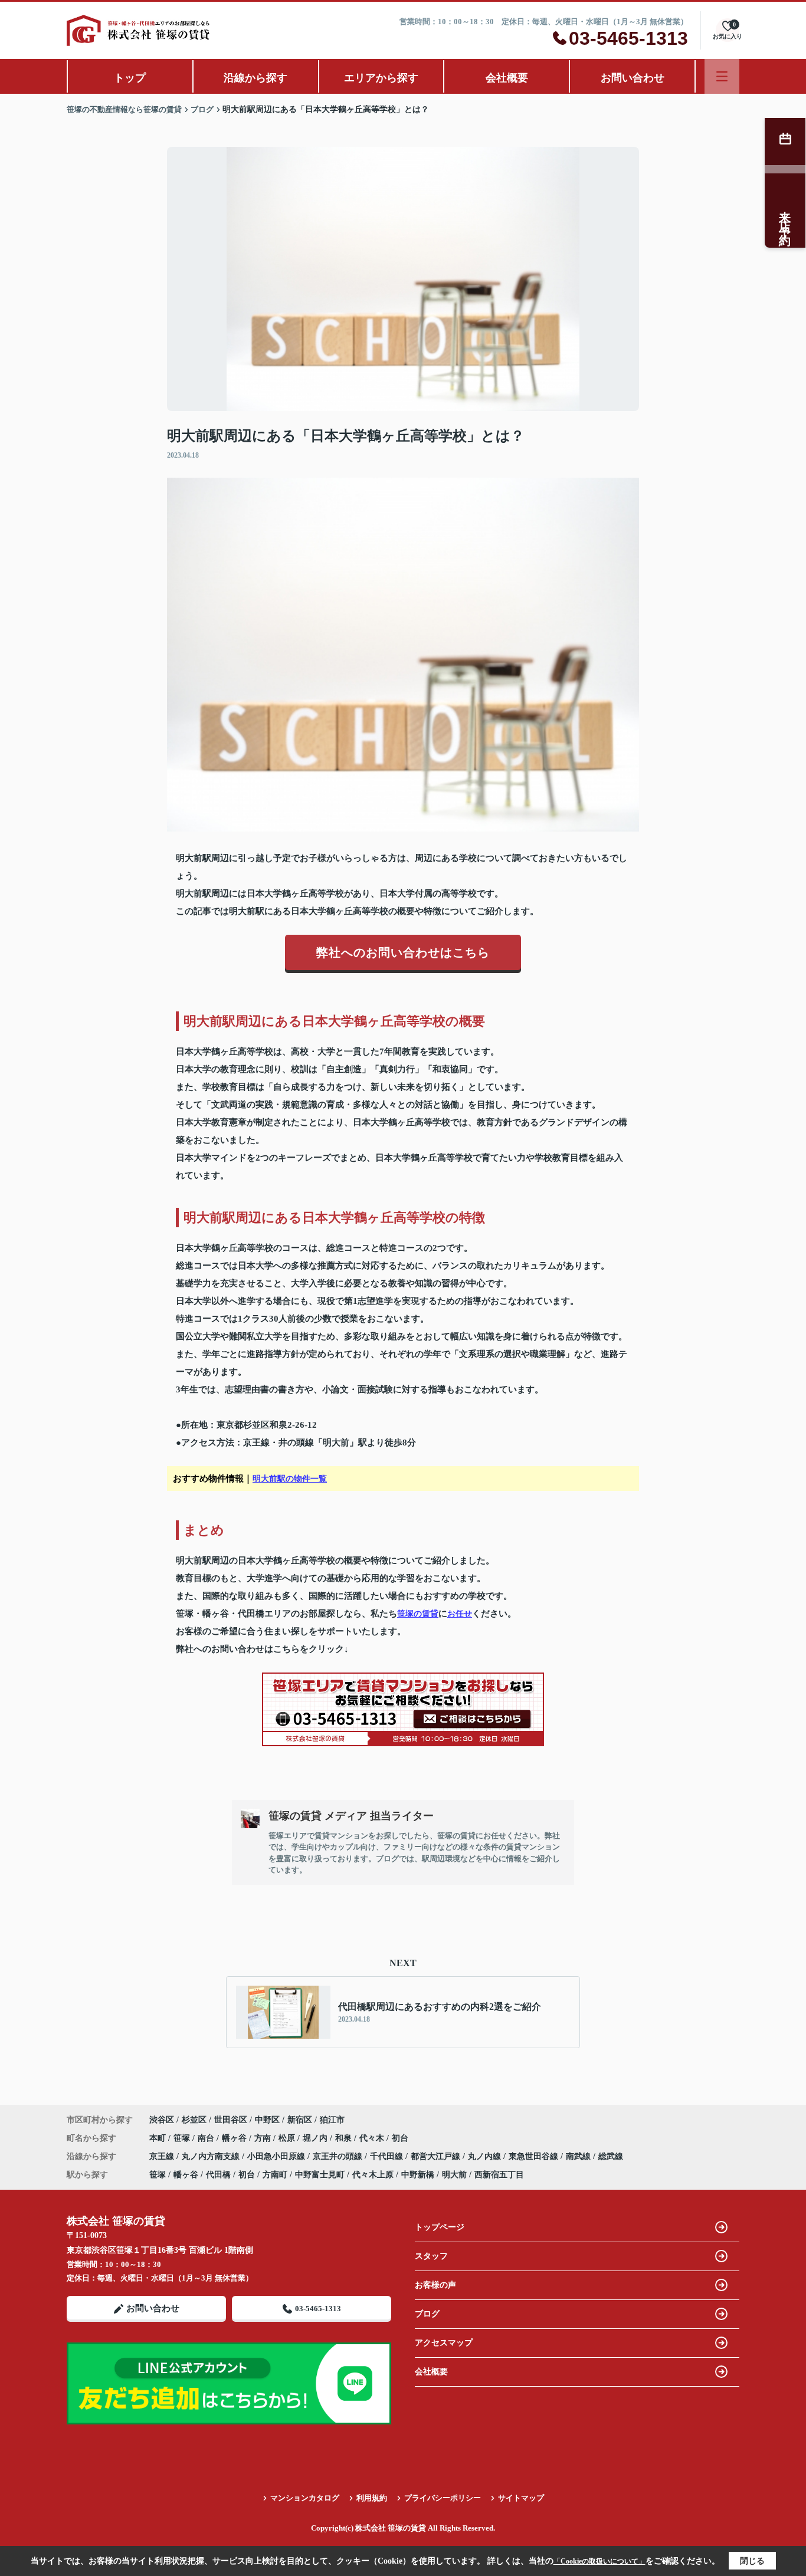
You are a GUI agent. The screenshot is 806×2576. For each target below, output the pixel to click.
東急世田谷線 (535, 2156)
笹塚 (183, 2138)
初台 (400, 2138)
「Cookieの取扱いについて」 (599, 2561)
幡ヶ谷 (235, 2138)
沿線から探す (255, 78)
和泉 (345, 2138)
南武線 (579, 2156)
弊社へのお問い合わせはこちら (403, 952)
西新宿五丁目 (499, 2175)
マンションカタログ (305, 2498)
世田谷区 (231, 2120)
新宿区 (300, 2120)
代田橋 (218, 2175)
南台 (207, 2138)
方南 (264, 2138)
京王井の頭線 (339, 2156)
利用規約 (372, 2498)
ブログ (427, 2314)
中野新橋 (418, 2175)
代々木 (373, 2138)
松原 (288, 2138)
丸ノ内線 (486, 2156)
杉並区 (194, 2120)
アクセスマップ (444, 2343)
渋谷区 (162, 2120)
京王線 (163, 2156)
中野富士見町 (320, 2175)
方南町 (275, 2175)
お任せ (460, 1614)
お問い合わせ (633, 78)
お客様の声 (435, 2285)
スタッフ (431, 2256)
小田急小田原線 (277, 2156)
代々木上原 (373, 2175)
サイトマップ (521, 2498)
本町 (159, 2138)
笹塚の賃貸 (418, 1614)
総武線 (611, 2156)
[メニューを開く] (722, 76)
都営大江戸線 (437, 2156)
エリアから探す (381, 78)
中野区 (267, 2120)
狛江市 (332, 2120)
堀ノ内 (316, 2138)
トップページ (440, 2227)
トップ (130, 78)
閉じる (752, 2561)
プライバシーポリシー (443, 2498)
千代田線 (388, 2156)
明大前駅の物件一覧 (290, 1479)
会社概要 (507, 78)
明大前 (454, 2175)
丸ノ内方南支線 (212, 2156)
